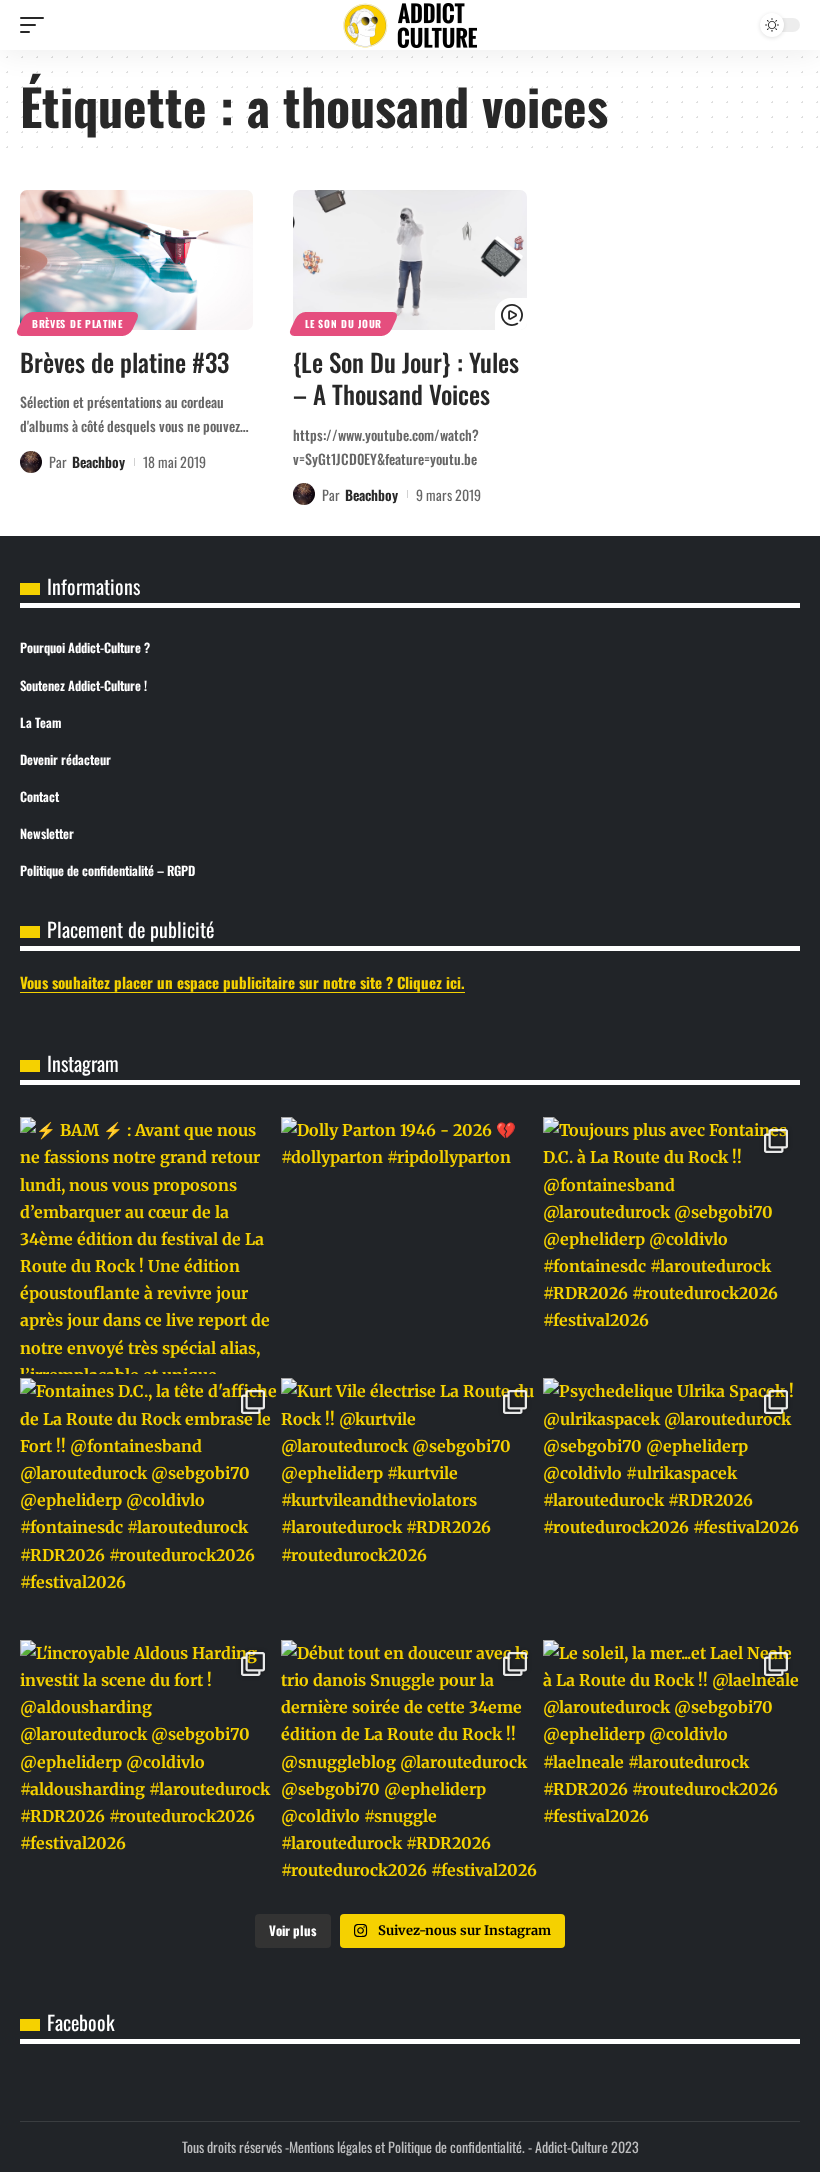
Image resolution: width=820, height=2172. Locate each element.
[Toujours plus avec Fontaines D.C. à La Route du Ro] (671, 1245)
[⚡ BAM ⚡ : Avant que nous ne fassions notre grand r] (148, 1245)
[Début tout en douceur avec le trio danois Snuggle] (409, 1768)
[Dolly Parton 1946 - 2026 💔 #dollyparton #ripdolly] (409, 1245)
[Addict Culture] (410, 25)
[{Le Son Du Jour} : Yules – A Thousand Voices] (409, 260)
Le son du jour (343, 323)
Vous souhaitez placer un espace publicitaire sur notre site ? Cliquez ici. (242, 982)
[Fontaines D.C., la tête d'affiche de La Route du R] (148, 1506)
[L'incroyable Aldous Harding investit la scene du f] (148, 1768)
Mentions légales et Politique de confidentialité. (407, 2146)
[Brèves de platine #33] (136, 260)
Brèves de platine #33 (124, 361)
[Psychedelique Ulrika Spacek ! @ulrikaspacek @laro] (671, 1506)
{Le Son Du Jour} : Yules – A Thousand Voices (406, 378)
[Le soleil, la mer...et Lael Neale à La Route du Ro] (671, 1768)
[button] (37, 25)
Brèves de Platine (77, 323)
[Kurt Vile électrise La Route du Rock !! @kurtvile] (409, 1506)
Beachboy (98, 461)
